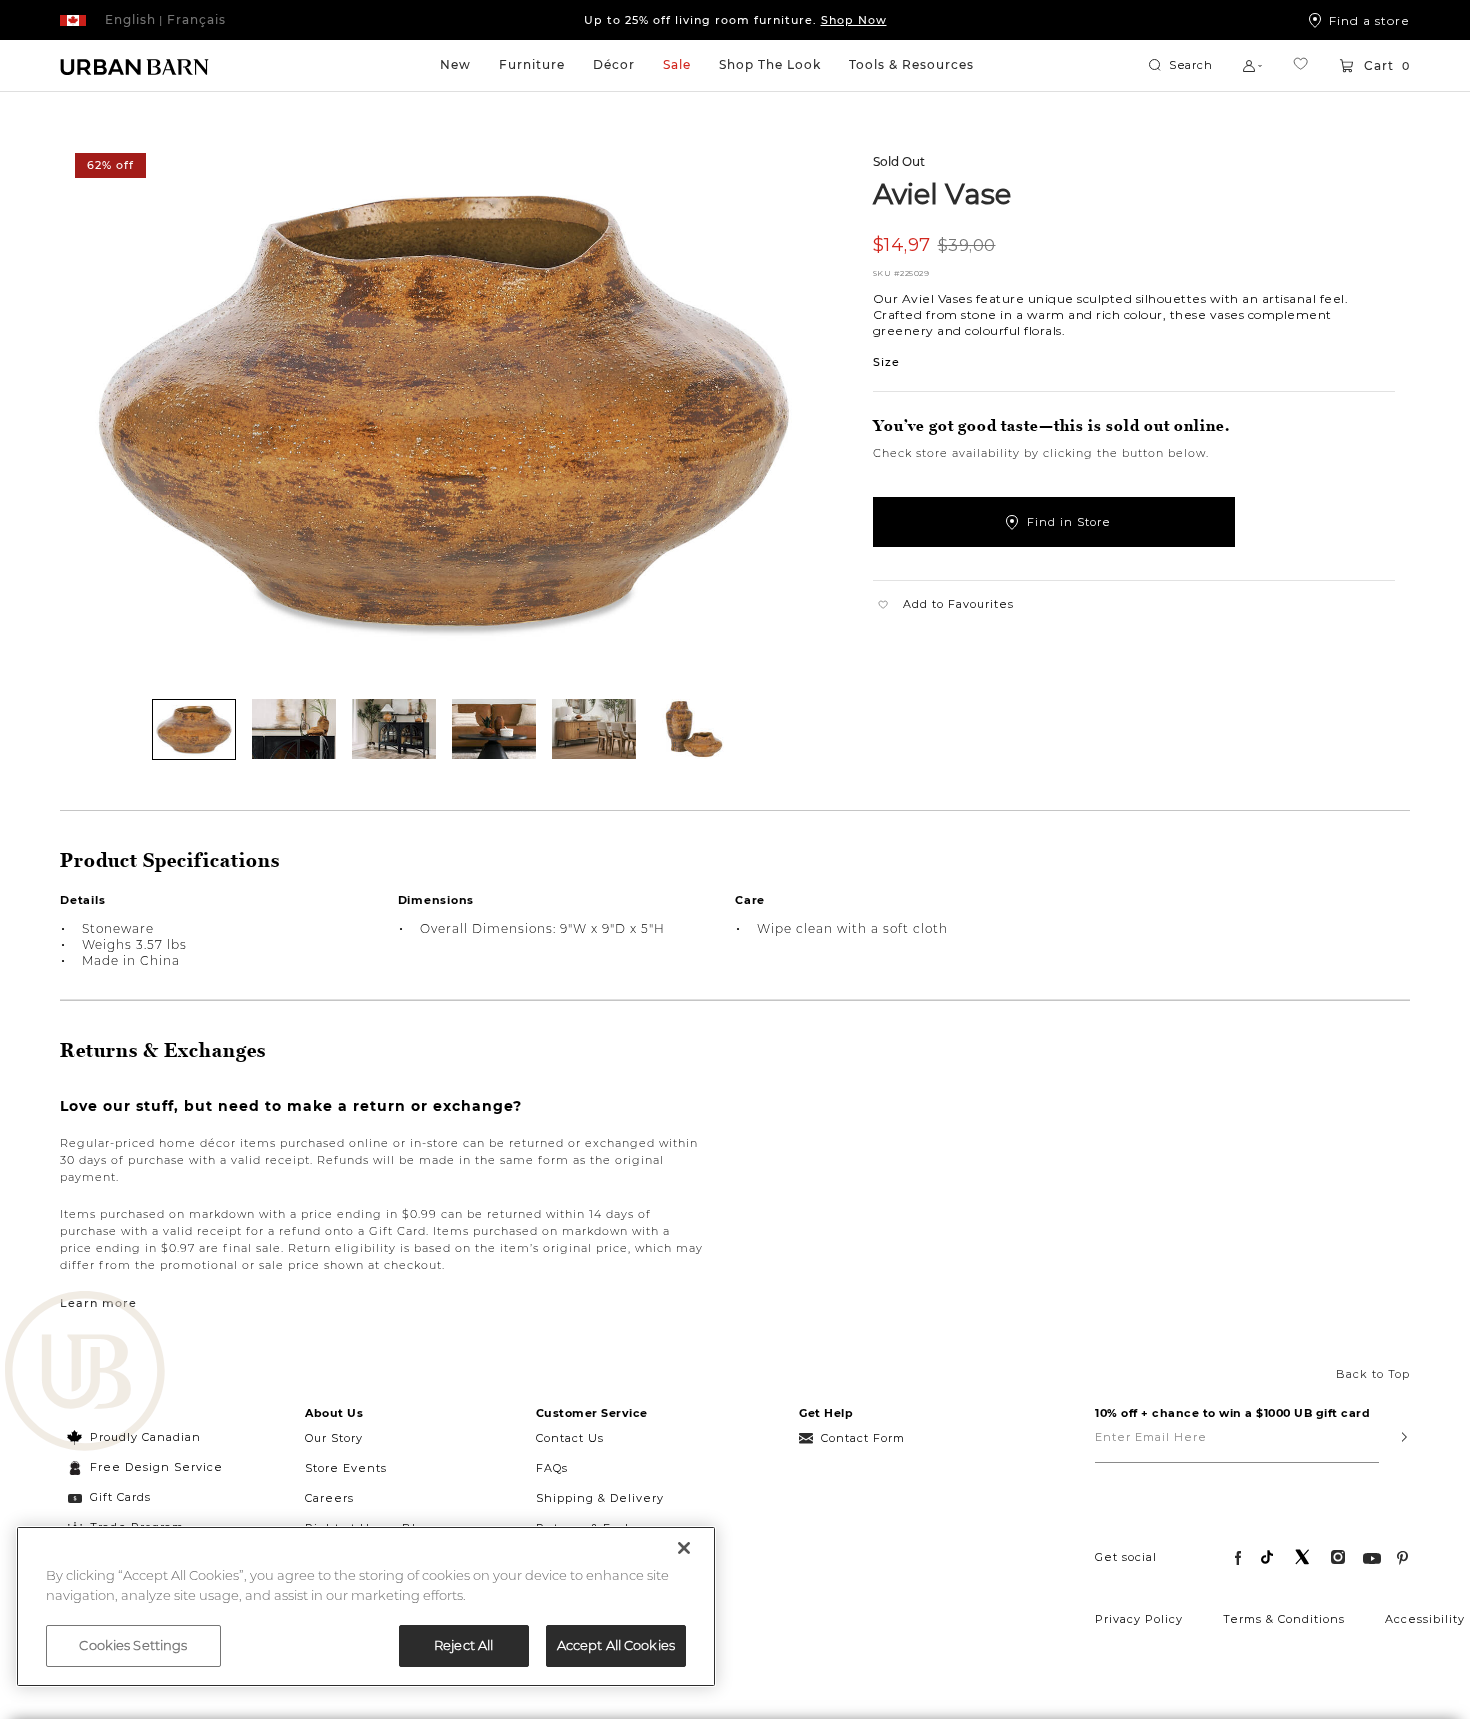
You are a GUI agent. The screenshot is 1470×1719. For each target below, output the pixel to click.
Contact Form (863, 1438)
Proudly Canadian (145, 1437)
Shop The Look (770, 64)
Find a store (1369, 20)
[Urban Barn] (85, 1373)
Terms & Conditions (1284, 1619)
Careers (329, 1498)
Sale (677, 64)
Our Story (334, 1438)
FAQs (552, 1468)
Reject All (463, 1645)
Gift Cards (120, 1497)
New (455, 64)
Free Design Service (145, 1467)
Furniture (532, 64)
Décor (614, 64)
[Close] (684, 1548)
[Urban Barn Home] (135, 66)
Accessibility (1425, 1619)
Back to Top (1373, 1374)
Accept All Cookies (616, 1645)
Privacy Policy (1139, 1619)
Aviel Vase (942, 193)
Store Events (346, 1468)
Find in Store (1069, 522)
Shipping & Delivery (600, 1498)
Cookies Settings (133, 1645)
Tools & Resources (911, 64)
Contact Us (570, 1438)
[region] (366, 1606)
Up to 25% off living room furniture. (735, 20)
